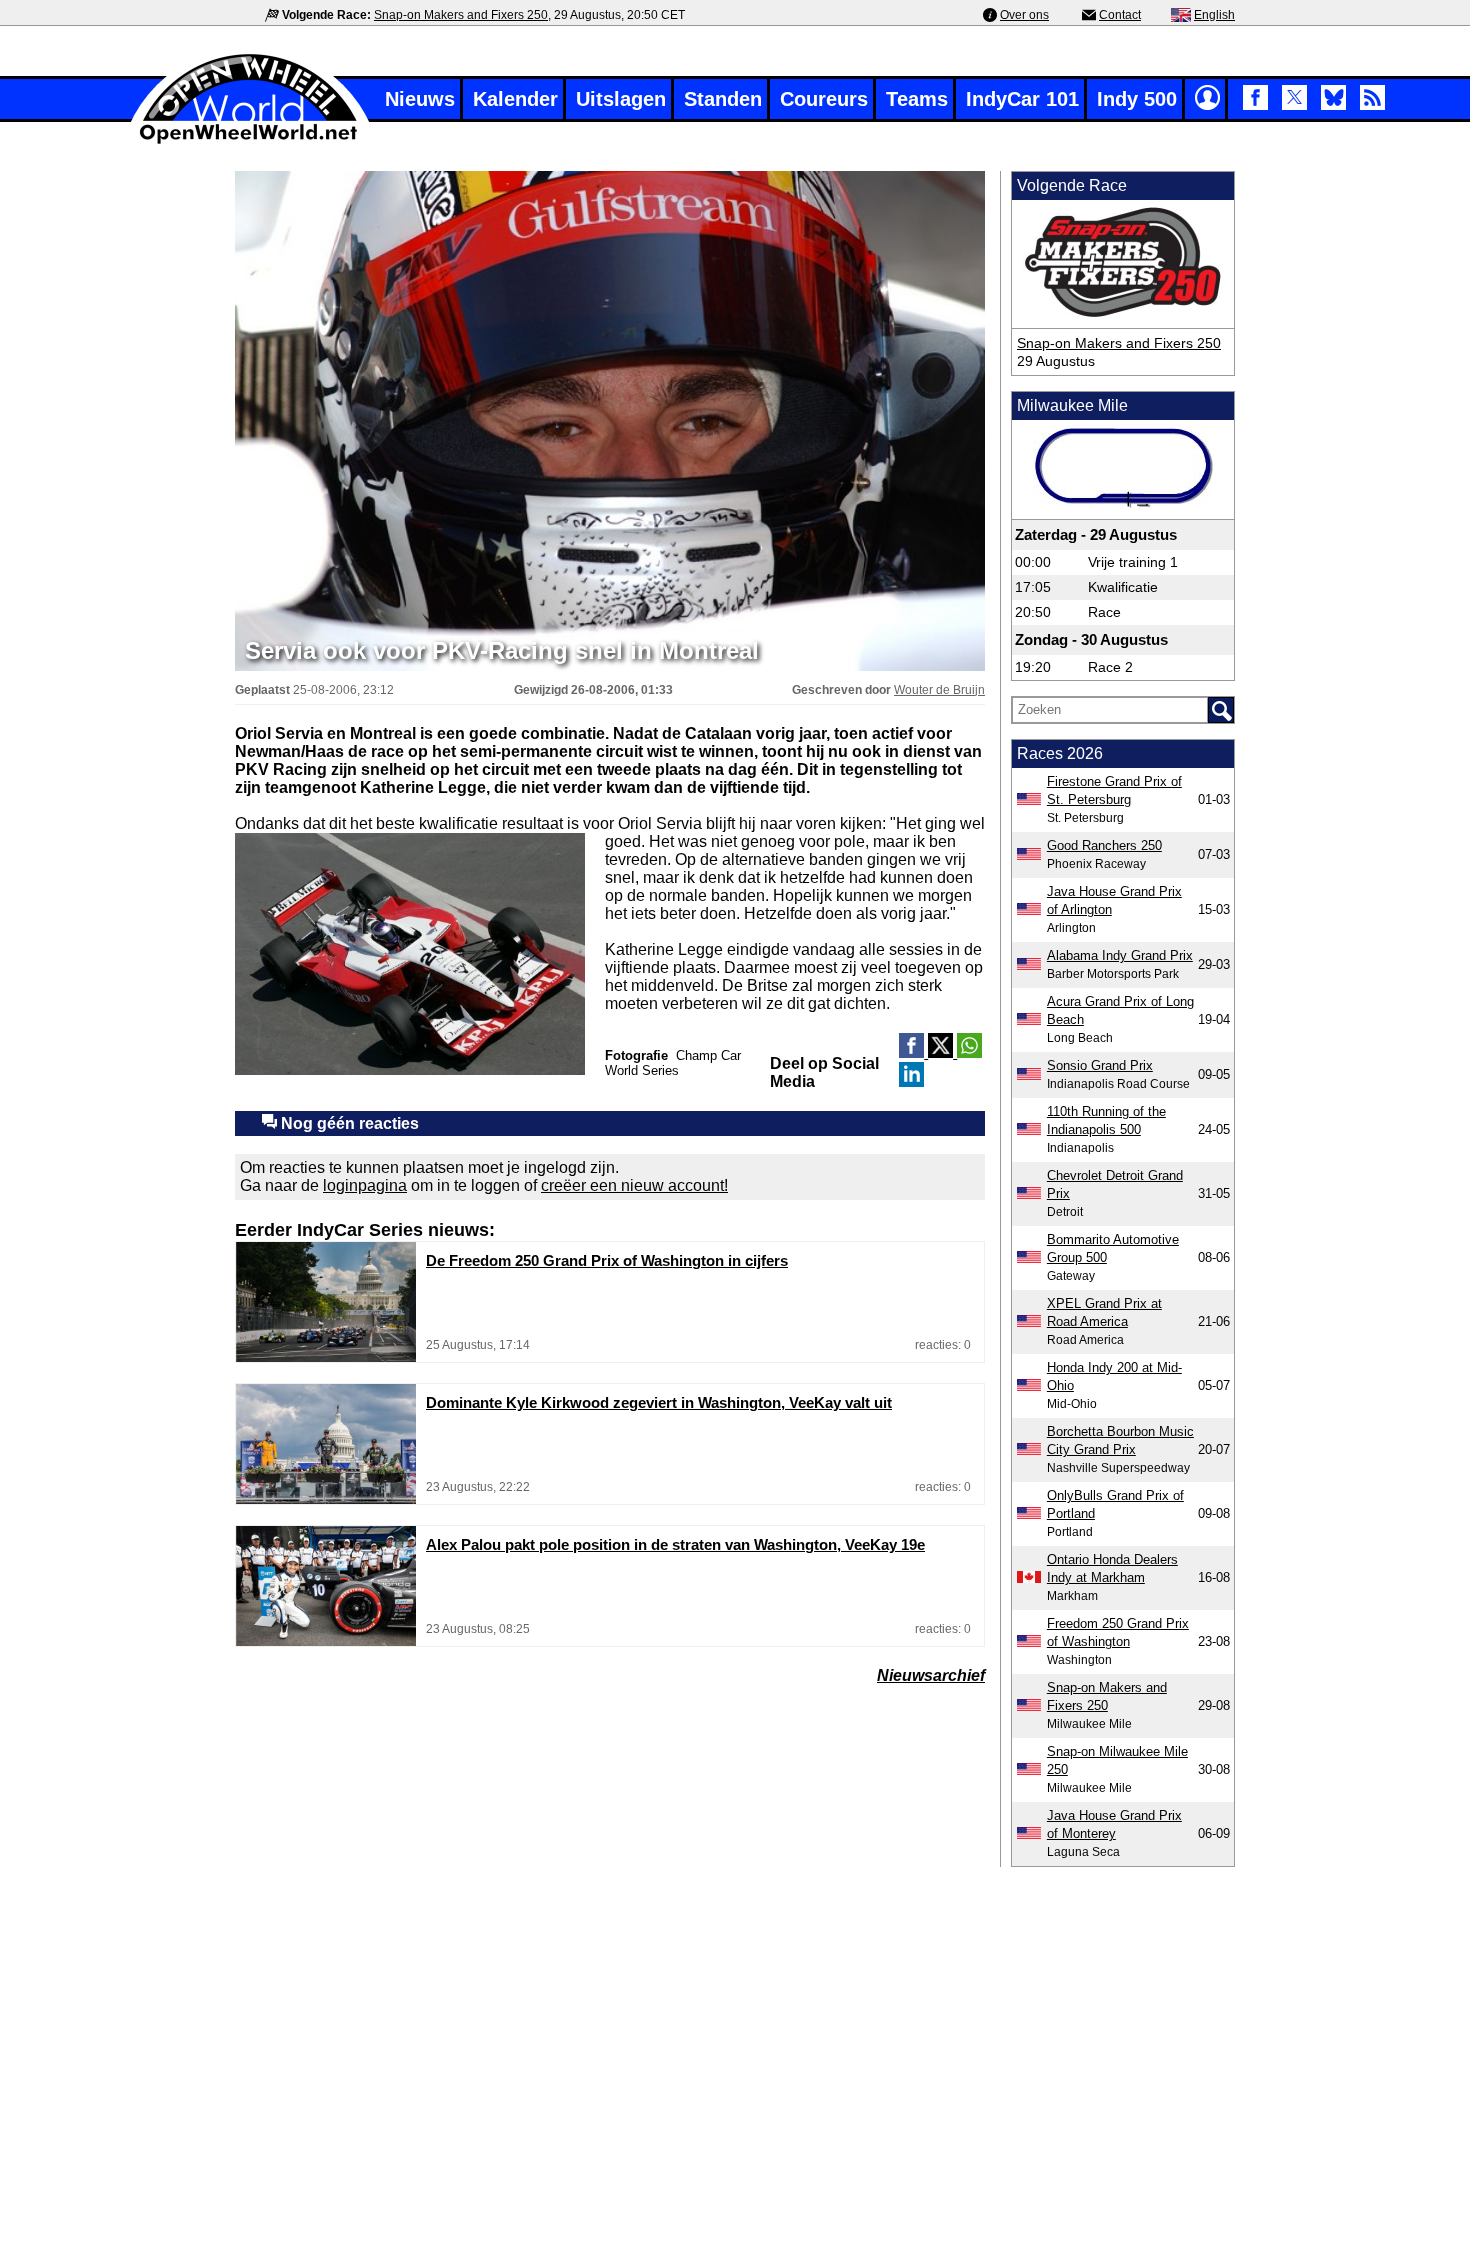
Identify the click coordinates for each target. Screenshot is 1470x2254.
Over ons (1024, 15)
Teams (917, 99)
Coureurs (824, 99)
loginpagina (365, 1185)
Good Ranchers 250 (1104, 845)
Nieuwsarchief (931, 1675)
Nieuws (420, 99)
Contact (1120, 15)
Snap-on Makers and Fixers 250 (461, 15)
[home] (250, 141)
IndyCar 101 (1022, 99)
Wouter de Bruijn (939, 690)
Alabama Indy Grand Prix (1120, 955)
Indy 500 (1137, 99)
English (1214, 15)
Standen (723, 99)
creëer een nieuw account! (634, 1185)
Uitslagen (621, 99)
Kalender (515, 99)
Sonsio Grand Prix (1100, 1065)
